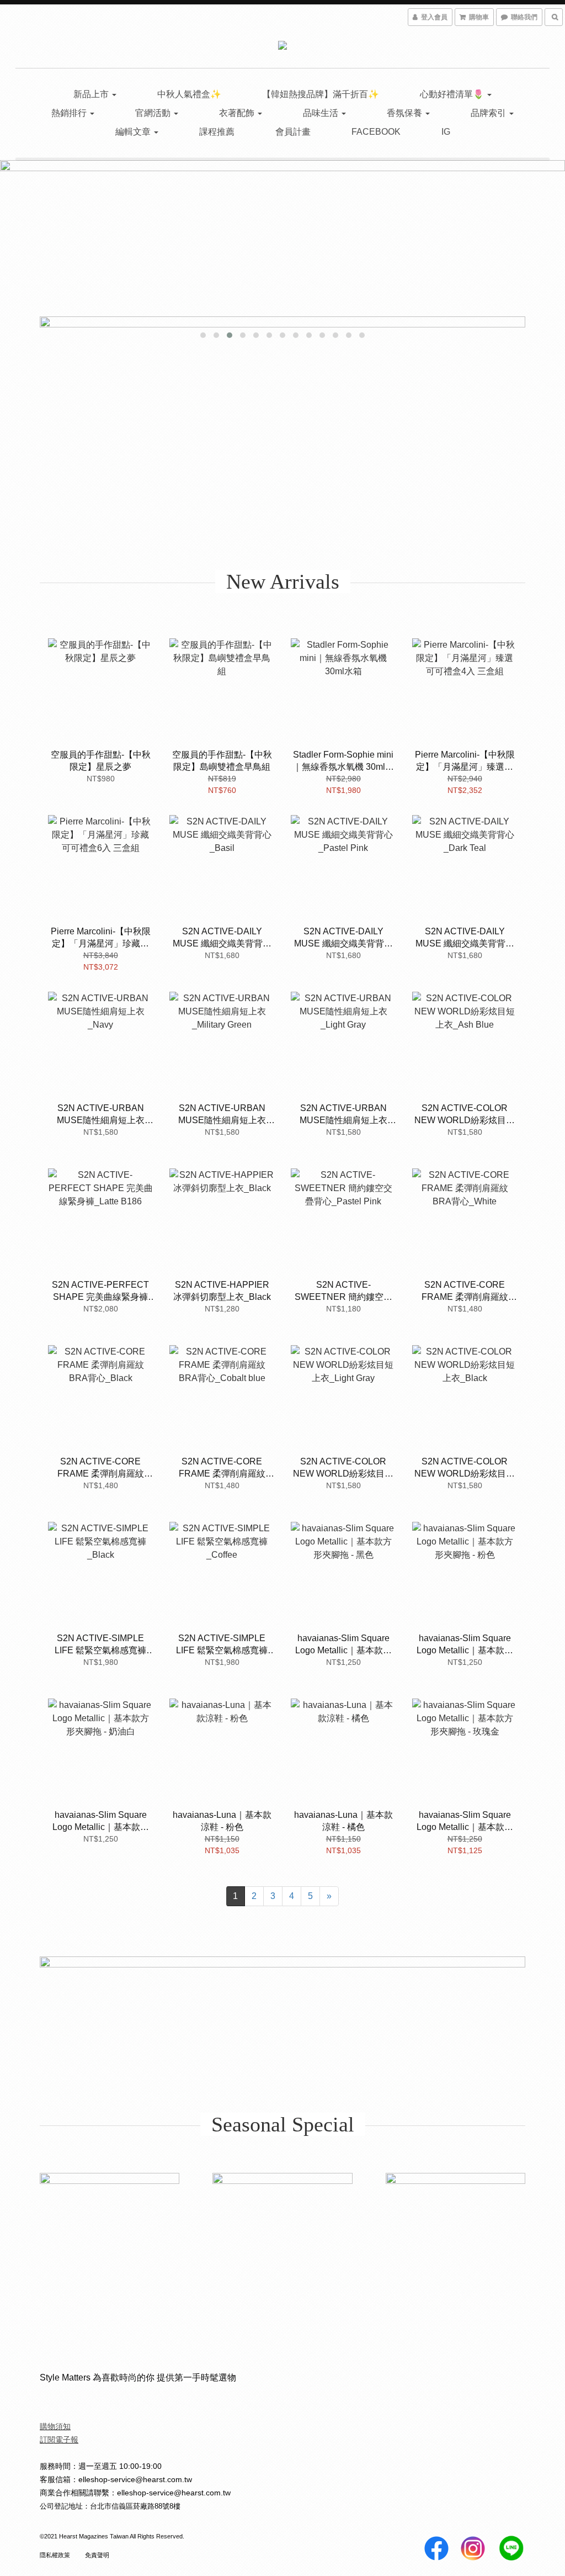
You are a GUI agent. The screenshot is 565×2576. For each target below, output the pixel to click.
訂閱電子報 (59, 2440)
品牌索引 (489, 113)
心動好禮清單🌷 (453, 94)
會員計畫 (293, 132)
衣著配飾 (238, 113)
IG (446, 132)
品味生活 (322, 113)
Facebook (376, 132)
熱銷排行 (70, 113)
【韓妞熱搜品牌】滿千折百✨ (321, 94)
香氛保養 (406, 113)
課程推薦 (217, 132)
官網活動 (154, 113)
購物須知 (55, 2426)
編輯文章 (134, 132)
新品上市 (92, 94)
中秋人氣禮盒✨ (189, 94)
